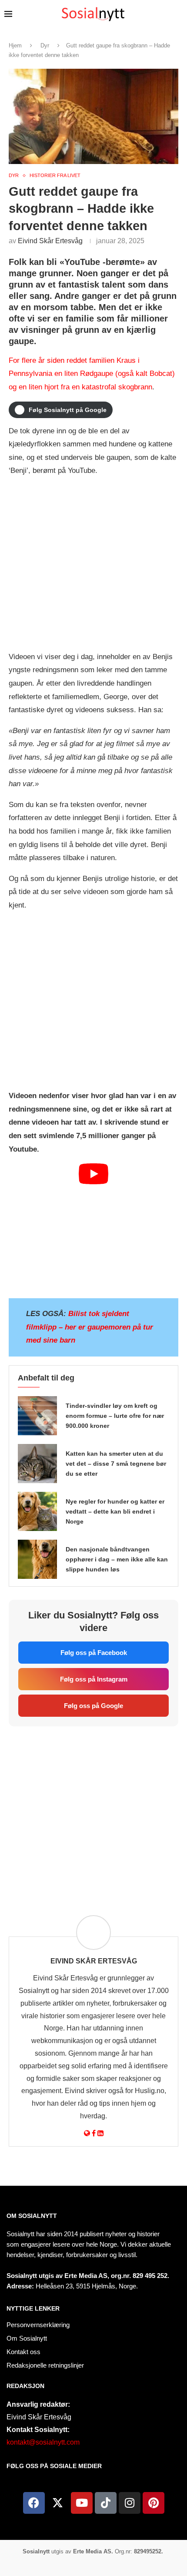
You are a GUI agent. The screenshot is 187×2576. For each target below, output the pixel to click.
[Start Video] (93, 1227)
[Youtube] (82, 2503)
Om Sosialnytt (32, 2216)
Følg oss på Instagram (94, 1679)
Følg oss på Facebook (94, 1653)
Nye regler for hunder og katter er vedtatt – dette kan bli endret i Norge (115, 1511)
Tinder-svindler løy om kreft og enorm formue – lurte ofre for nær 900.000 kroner (115, 1416)
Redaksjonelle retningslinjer (45, 2365)
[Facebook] (34, 2503)
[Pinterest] (154, 2503)
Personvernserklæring (38, 2325)
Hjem (15, 45)
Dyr (45, 45)
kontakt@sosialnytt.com (43, 2442)
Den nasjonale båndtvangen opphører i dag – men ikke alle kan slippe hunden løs (117, 1559)
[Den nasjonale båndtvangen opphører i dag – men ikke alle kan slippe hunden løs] (37, 1559)
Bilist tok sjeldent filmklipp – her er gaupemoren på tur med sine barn (90, 1327)
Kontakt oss (23, 2352)
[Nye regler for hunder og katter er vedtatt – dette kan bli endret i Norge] (37, 1511)
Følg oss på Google (93, 1706)
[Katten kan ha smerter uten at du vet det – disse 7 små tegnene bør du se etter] (37, 1464)
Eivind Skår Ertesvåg (50, 241)
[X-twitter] (58, 2503)
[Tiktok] (106, 2503)
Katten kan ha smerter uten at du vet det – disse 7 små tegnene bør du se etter (116, 1464)
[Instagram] (130, 2503)
